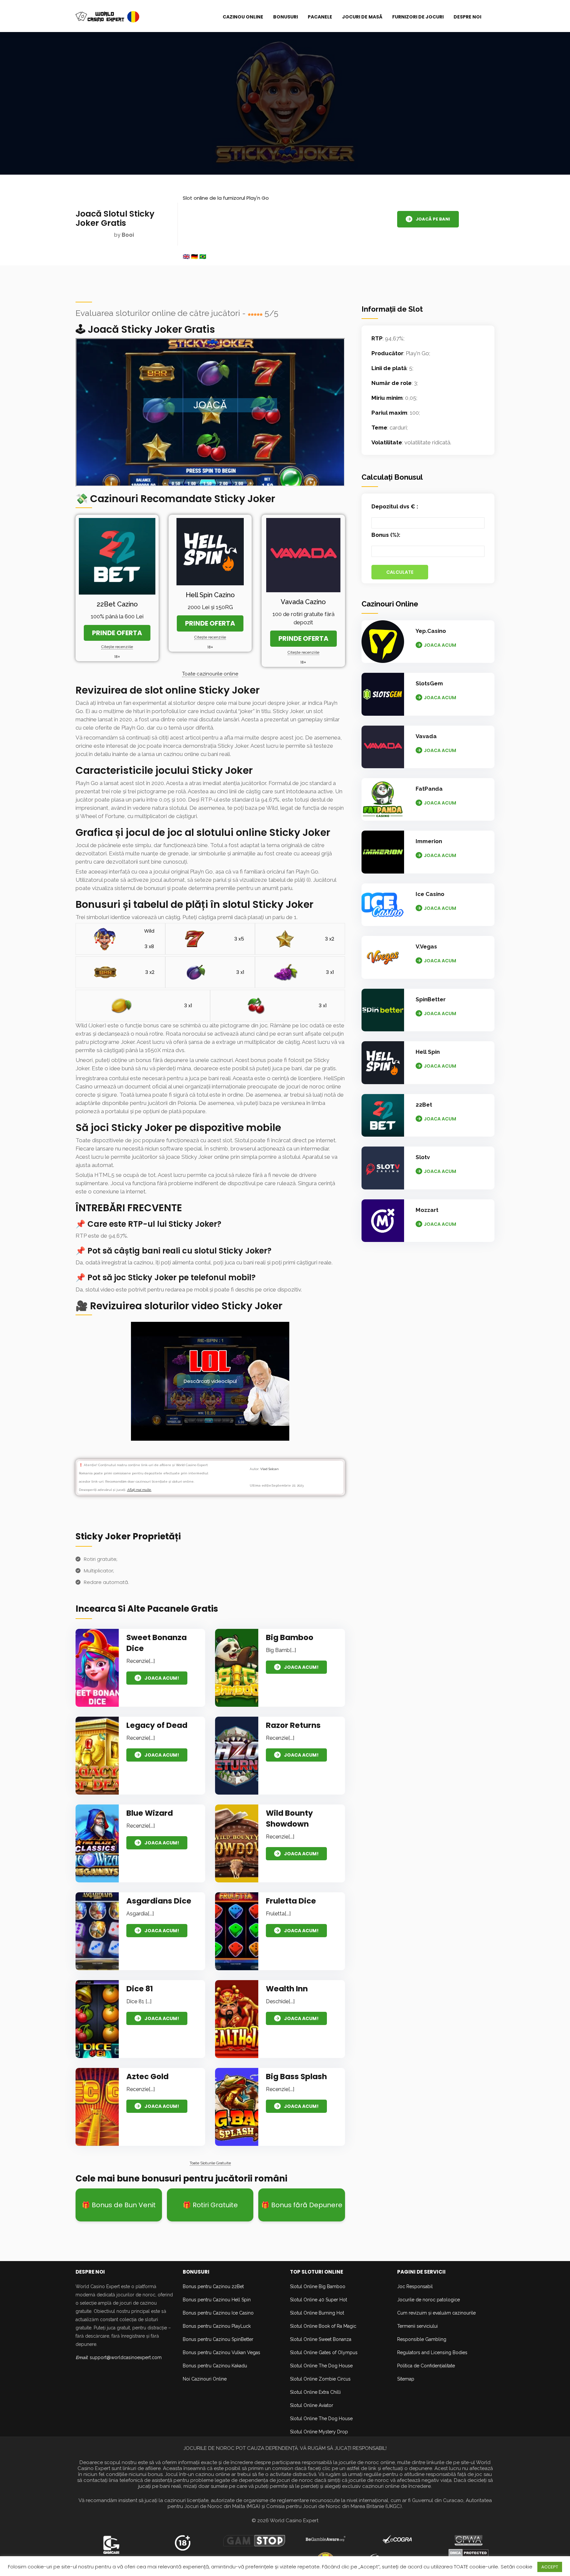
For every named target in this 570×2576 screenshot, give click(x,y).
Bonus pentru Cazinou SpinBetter (218, 2339)
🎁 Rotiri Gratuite (210, 2205)
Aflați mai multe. (139, 1490)
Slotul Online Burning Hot (317, 2313)
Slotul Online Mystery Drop (319, 2432)
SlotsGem (429, 683)
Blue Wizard (150, 1813)
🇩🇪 (194, 257)
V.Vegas (426, 946)
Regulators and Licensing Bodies (432, 2353)
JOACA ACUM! (162, 1678)
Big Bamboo (290, 1637)
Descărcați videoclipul (210, 1381)
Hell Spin (428, 1052)
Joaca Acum (440, 645)
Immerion (429, 841)
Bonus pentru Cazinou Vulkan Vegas (222, 2353)
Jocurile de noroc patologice (428, 2300)
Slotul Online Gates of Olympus (324, 2353)
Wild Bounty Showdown (289, 1819)
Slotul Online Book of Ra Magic (323, 2326)
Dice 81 (140, 1989)
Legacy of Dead (157, 1725)
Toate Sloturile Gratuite (210, 2163)
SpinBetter (431, 999)
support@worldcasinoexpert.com (126, 2357)
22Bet (424, 1105)
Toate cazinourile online (210, 674)
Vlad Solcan (269, 1469)
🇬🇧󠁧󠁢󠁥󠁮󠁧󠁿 (186, 257)
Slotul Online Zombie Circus (320, 2379)
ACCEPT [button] (550, 2567)
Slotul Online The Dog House (321, 2366)
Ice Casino (430, 894)
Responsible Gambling (422, 2339)
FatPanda (429, 789)
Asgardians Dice (159, 1901)
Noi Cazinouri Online (205, 2379)
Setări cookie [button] (517, 2567)
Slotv (423, 1157)
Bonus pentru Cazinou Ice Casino (218, 2313)
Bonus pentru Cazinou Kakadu (215, 2366)
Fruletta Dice (291, 1901)
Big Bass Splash (296, 2077)
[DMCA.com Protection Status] (469, 2552)
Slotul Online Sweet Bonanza (321, 2339)
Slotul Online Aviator (312, 2405)
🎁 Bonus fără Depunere (302, 2205)
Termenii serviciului (417, 2326)
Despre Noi (467, 17)
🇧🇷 (203, 257)
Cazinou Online (243, 17)
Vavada (426, 736)
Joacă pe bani (433, 219)
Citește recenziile (117, 647)
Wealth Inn (287, 1989)
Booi (128, 235)
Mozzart (427, 1210)
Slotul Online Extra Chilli (315, 2392)
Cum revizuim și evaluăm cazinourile (436, 2313)
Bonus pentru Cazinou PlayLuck (217, 2326)
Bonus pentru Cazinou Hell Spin (217, 2300)
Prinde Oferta (117, 633)
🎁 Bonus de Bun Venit (119, 2205)
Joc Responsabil (415, 2286)
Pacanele (320, 17)
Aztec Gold (147, 2077)
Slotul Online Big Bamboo (318, 2286)
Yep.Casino (431, 631)
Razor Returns (293, 1725)
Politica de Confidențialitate (426, 2366)
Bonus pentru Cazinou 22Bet (213, 2286)
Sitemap (406, 2379)
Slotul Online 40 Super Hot (318, 2300)
